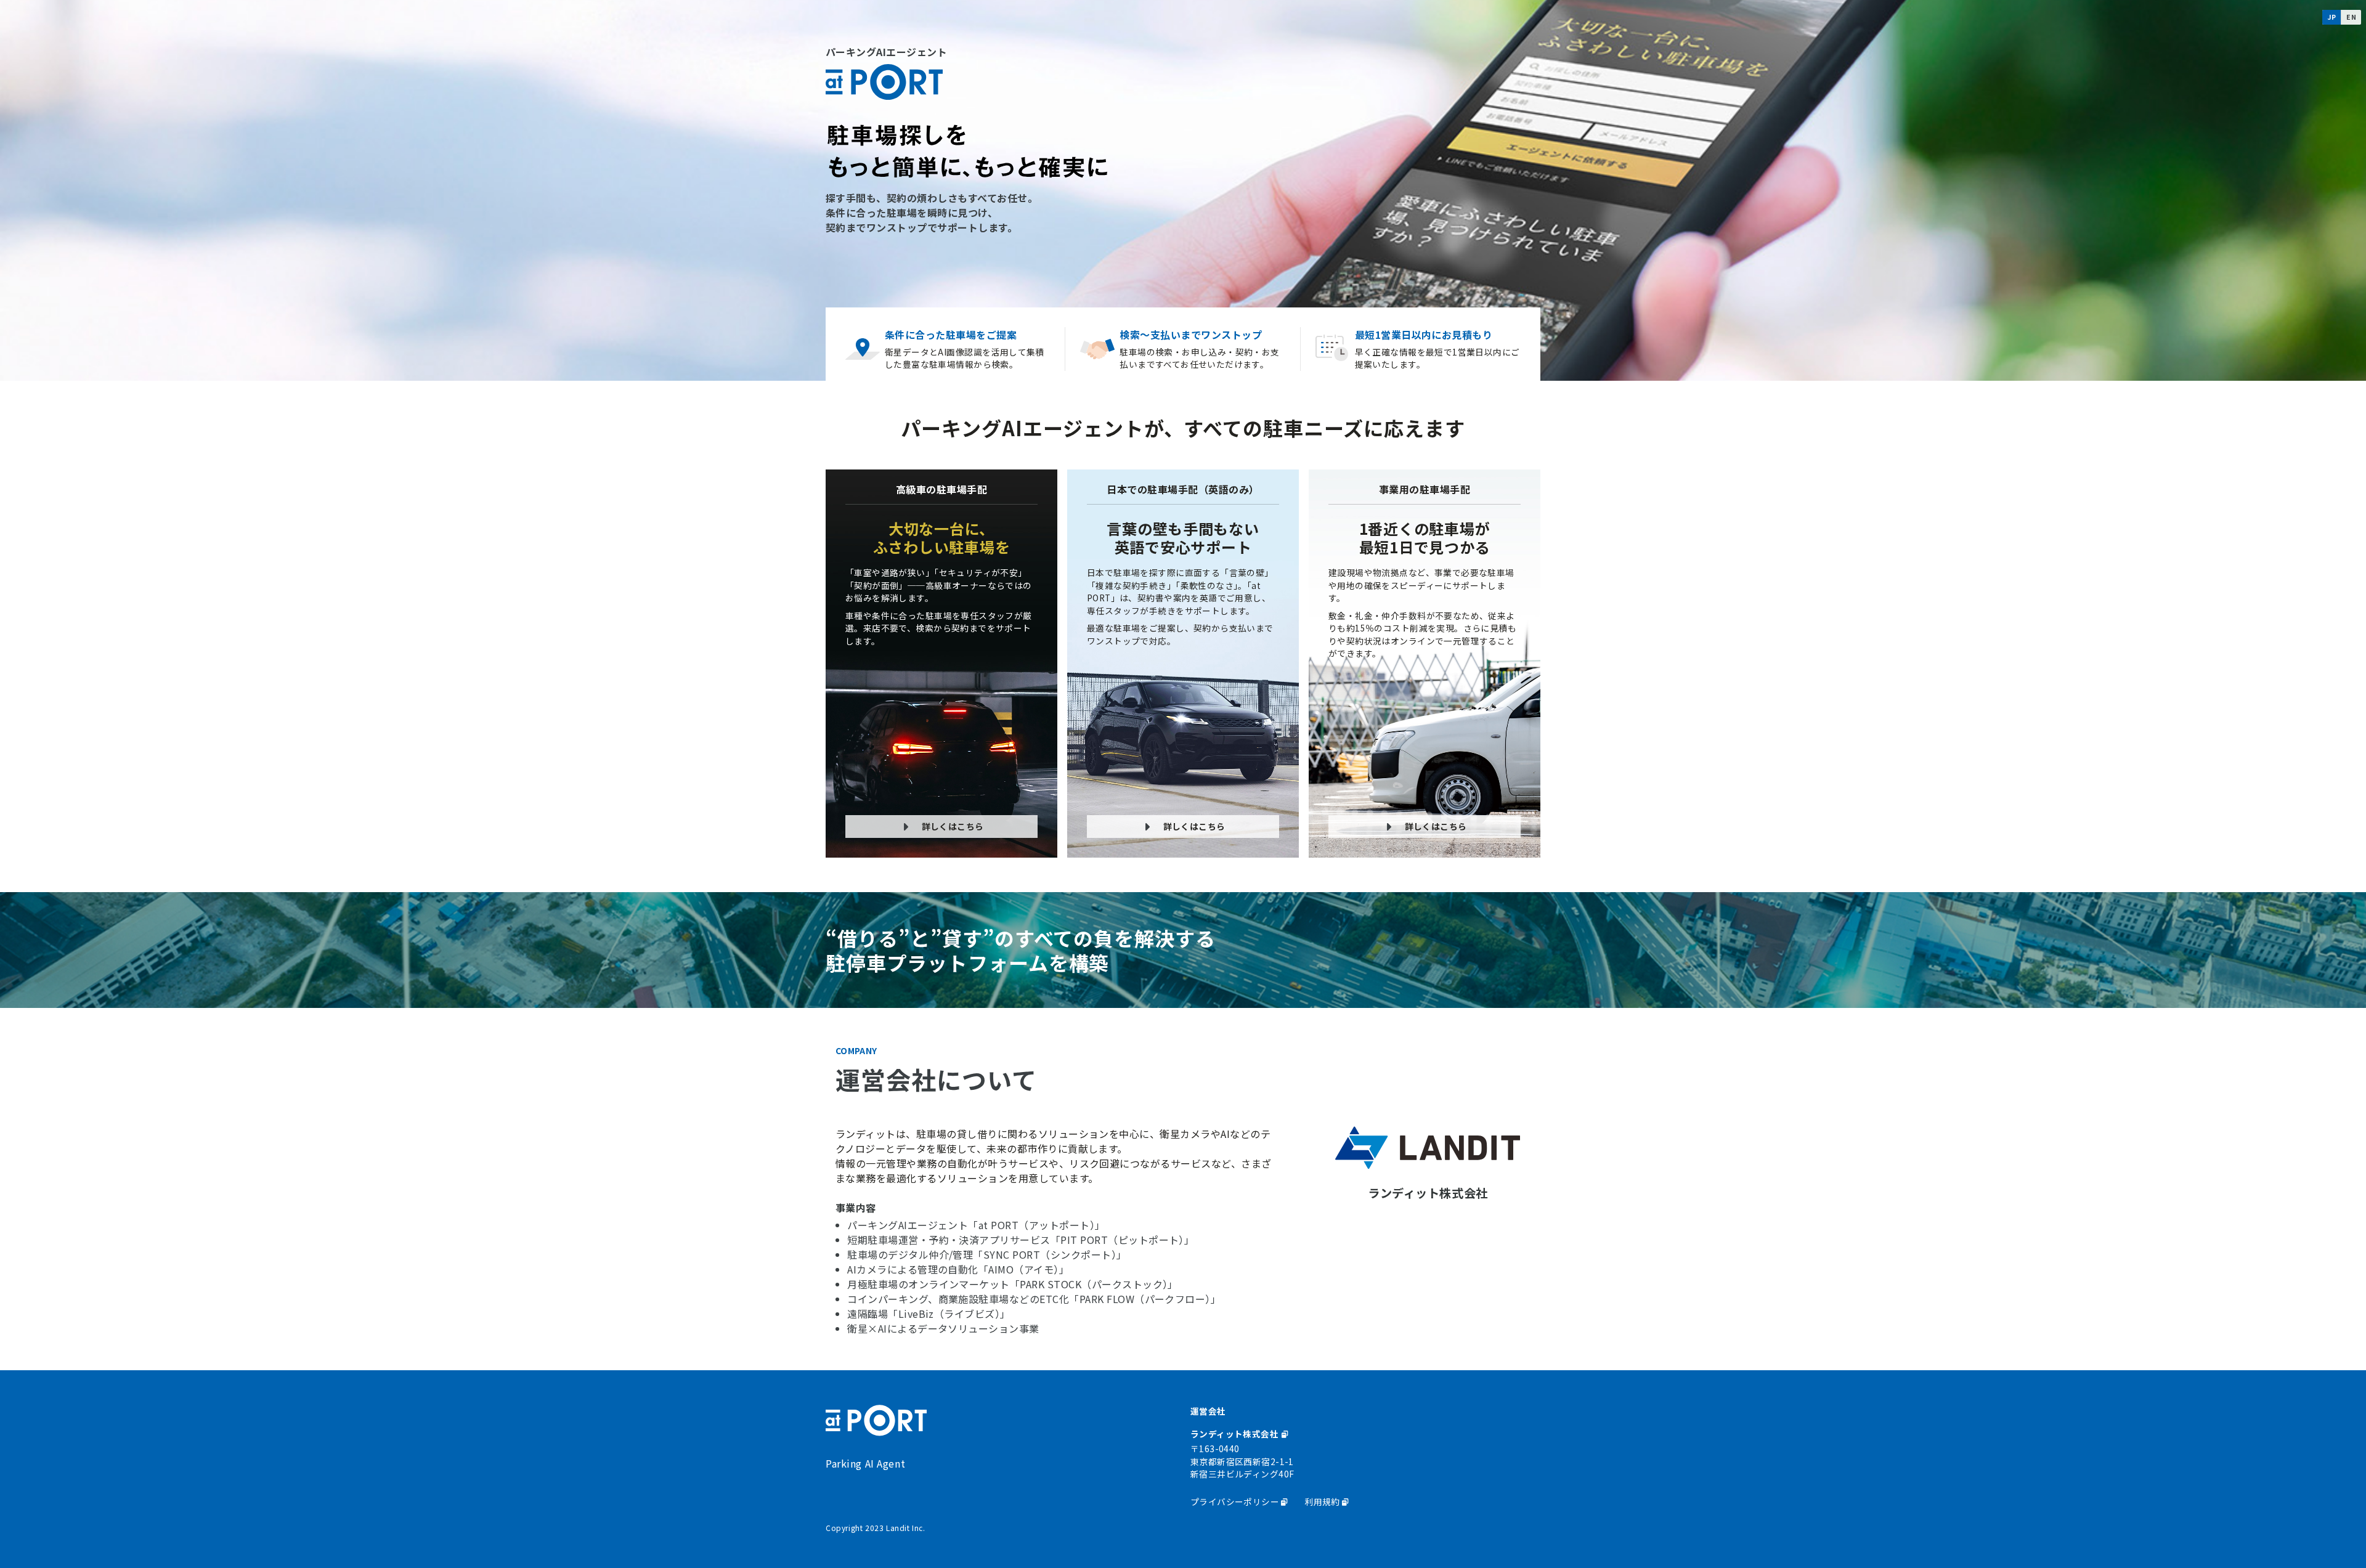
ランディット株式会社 (1236, 1434)
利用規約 (1322, 1501)
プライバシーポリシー (1235, 1501)
